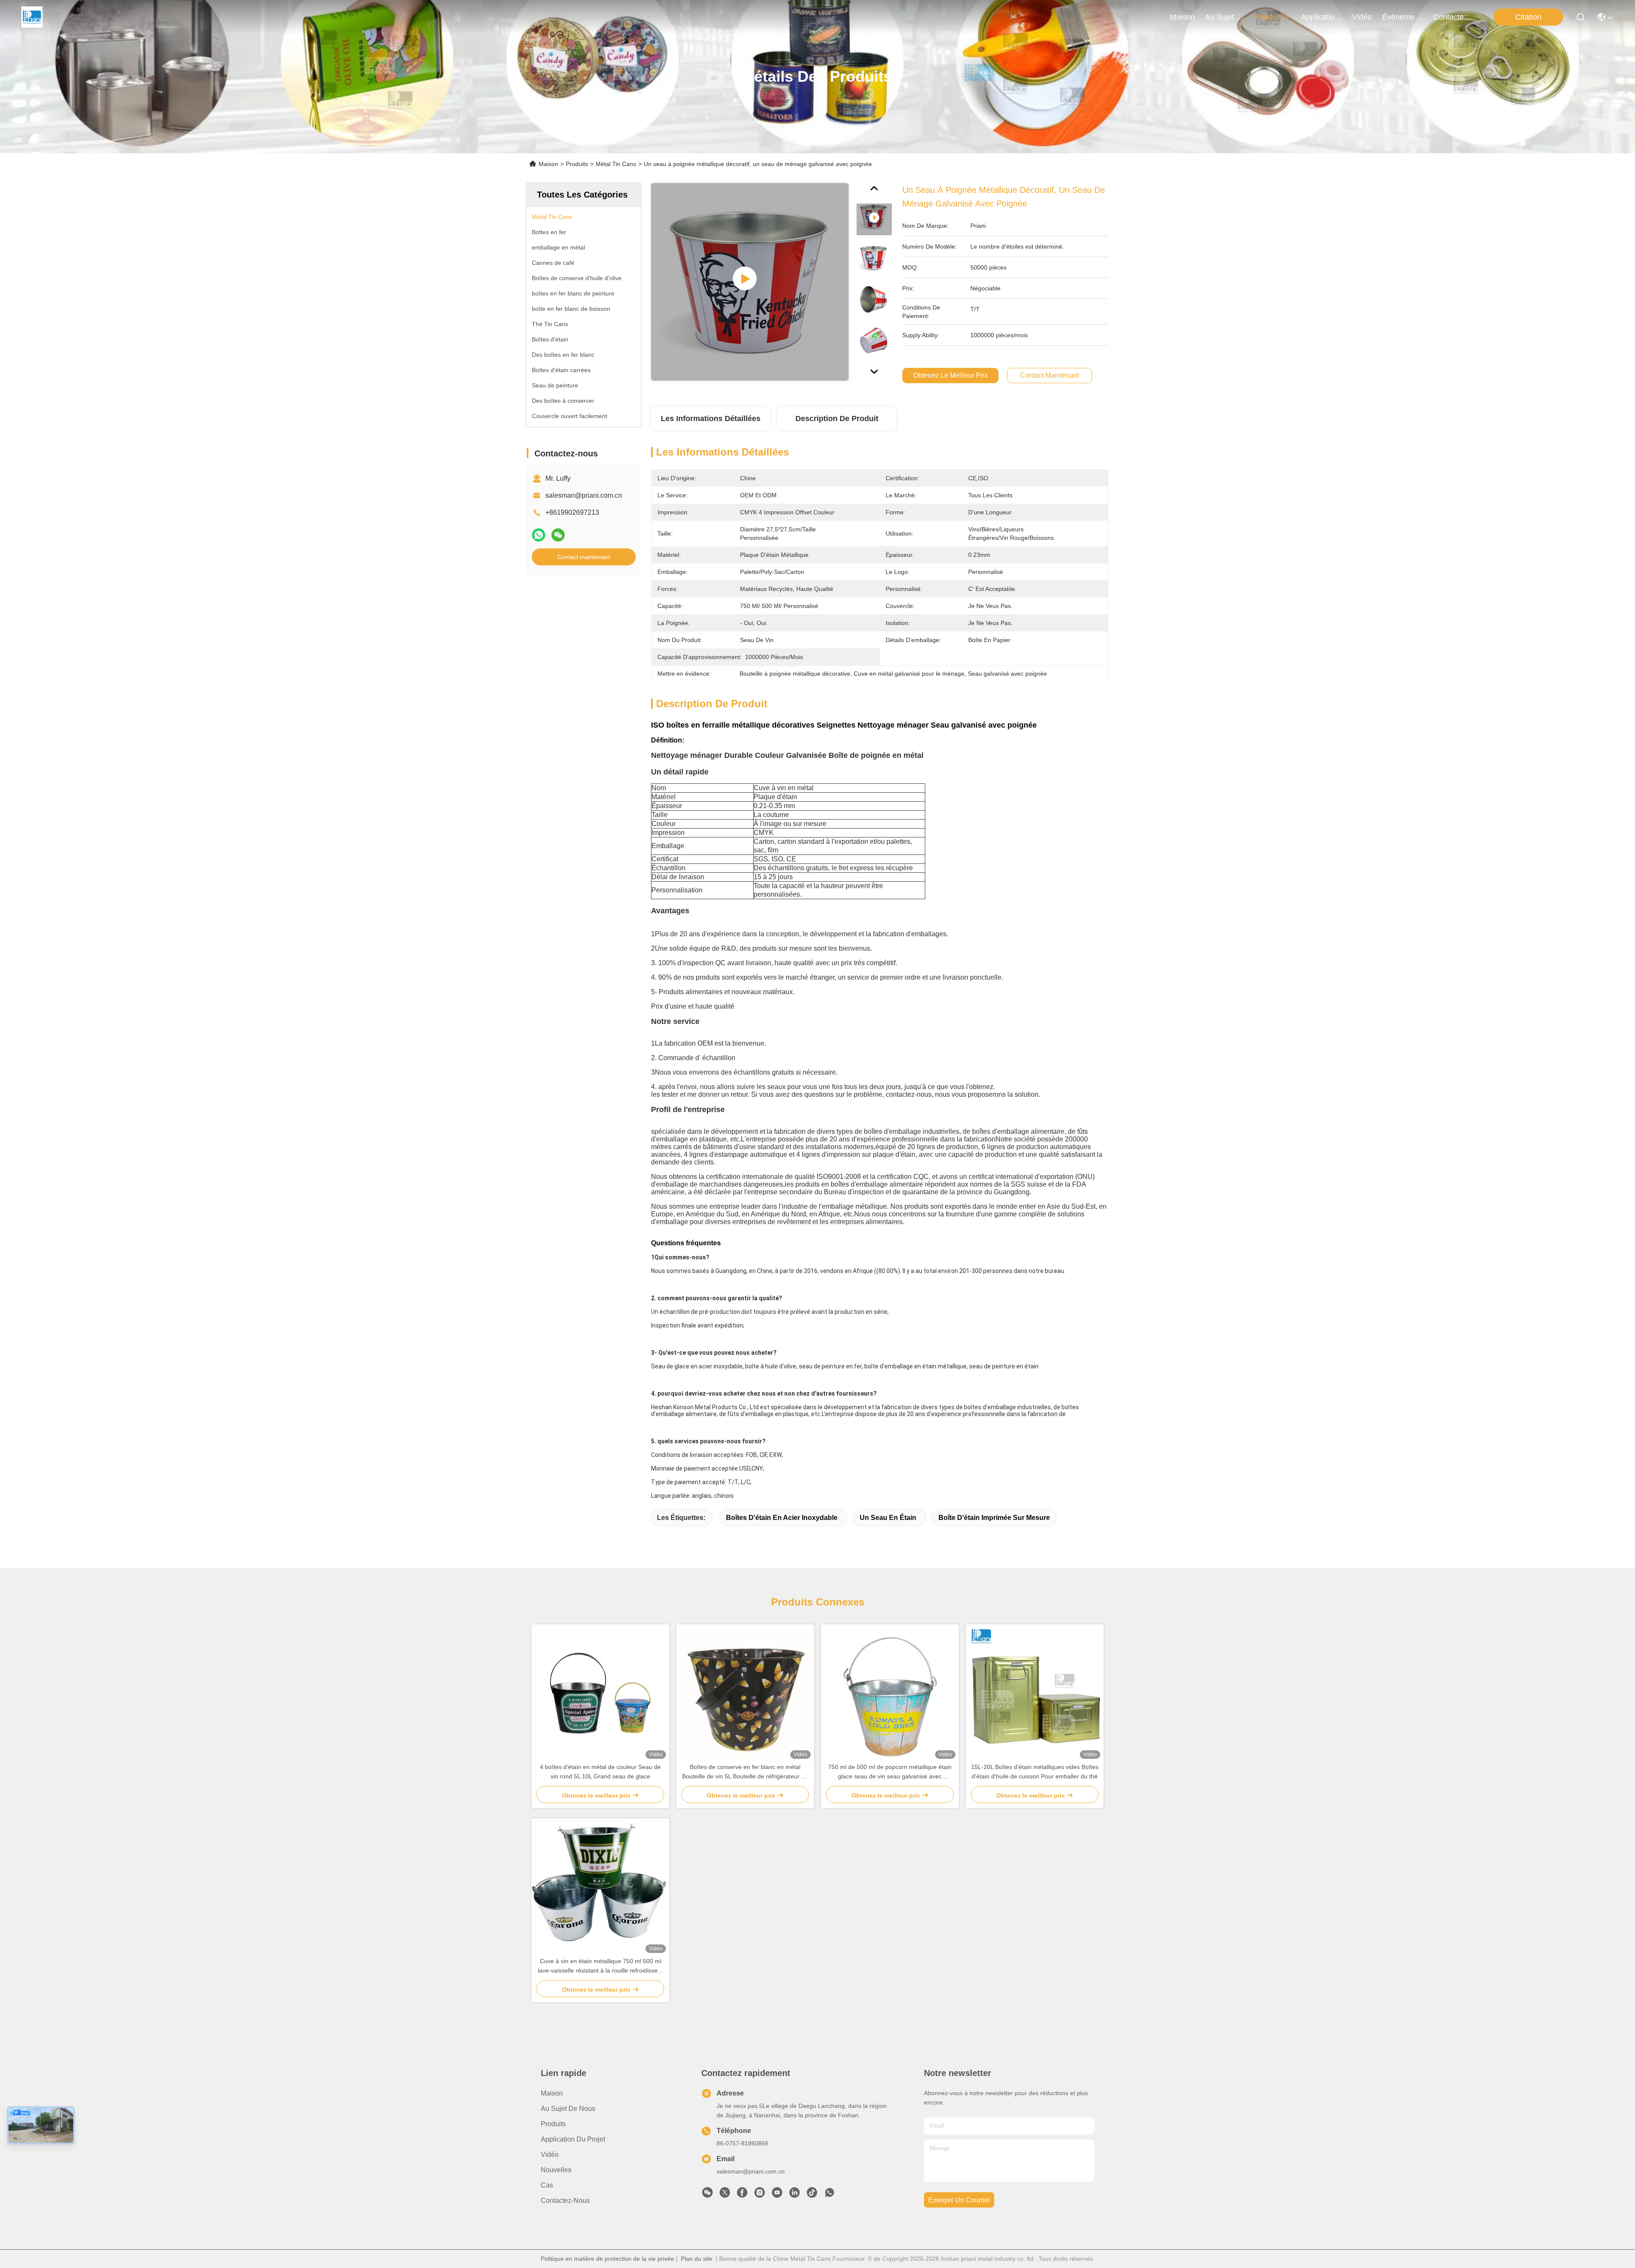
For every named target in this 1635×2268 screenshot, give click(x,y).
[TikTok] (812, 2195)
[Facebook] (742, 2195)
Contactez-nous (565, 2201)
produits (1270, 17)
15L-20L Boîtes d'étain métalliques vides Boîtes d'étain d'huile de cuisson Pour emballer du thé (1035, 1772)
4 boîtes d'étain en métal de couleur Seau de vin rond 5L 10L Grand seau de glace (600, 1772)
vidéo (1362, 17)
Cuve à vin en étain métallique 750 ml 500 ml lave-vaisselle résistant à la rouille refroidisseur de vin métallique (601, 1966)
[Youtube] (777, 2195)
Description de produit (837, 419)
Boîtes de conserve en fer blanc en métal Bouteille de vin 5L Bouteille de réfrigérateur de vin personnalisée (745, 1772)
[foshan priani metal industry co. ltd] (32, 17)
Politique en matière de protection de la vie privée (607, 2259)
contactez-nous (1454, 17)
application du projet (1322, 17)
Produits (577, 164)
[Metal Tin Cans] (750, 282)
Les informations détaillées (711, 419)
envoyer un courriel (959, 2200)
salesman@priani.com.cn (584, 495)
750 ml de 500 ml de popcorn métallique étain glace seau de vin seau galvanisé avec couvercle (890, 1772)
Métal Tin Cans (616, 164)
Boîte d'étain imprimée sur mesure (994, 1518)
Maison (1182, 17)
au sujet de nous (1225, 17)
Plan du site (697, 2259)
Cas (547, 2185)
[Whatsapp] (539, 535)
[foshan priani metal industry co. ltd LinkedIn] (795, 2195)
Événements (1403, 17)
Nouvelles (556, 2170)
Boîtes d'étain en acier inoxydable (782, 1518)
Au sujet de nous (568, 2109)
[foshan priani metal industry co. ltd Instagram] (760, 2195)
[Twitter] (725, 2195)
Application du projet (573, 2139)
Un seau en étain (888, 1518)
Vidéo (550, 2155)
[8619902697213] (829, 2195)
